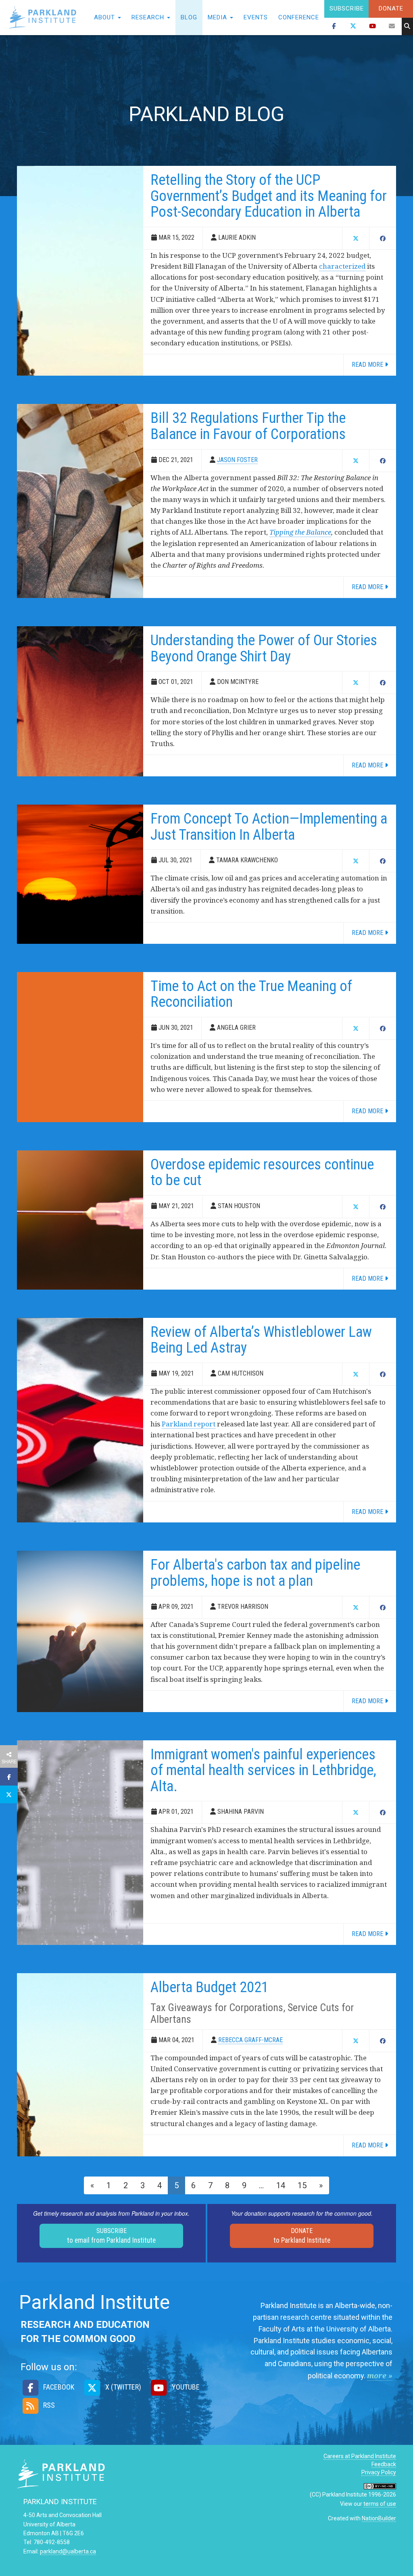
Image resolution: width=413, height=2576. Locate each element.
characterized (342, 266)
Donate (391, 8)
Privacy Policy (379, 2472)
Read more (368, 365)
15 (302, 2185)
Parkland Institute (44, 18)
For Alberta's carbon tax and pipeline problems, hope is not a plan (255, 1573)
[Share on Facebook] (9, 1777)
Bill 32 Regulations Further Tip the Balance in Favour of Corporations (248, 426)
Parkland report (189, 1424)
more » (380, 2375)
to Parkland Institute (302, 2236)
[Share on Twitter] (9, 1794)
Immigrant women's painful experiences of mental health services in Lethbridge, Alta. (263, 1770)
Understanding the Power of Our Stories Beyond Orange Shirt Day (264, 648)
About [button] (105, 17)
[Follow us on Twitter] (353, 27)
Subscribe (347, 8)
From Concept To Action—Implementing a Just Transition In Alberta (269, 827)
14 (281, 2185)
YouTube (185, 2387)
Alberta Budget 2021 (210, 1987)
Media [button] (218, 17)
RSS (48, 2405)
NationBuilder (379, 2518)
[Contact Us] (392, 27)
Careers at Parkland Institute (360, 2456)
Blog (189, 17)
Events (256, 17)
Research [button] (149, 17)
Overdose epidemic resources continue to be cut (262, 1173)
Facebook (58, 2387)
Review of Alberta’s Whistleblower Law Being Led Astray (261, 1340)
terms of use (380, 2504)
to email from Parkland (111, 2236)
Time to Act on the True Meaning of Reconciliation (251, 994)
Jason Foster (237, 460)
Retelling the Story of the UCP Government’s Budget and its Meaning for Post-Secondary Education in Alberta (269, 196)
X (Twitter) (122, 2387)
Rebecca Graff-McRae (250, 2040)
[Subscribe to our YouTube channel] (373, 27)
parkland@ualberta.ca (68, 2551)
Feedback (384, 2464)
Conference (299, 17)
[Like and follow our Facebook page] (334, 27)
